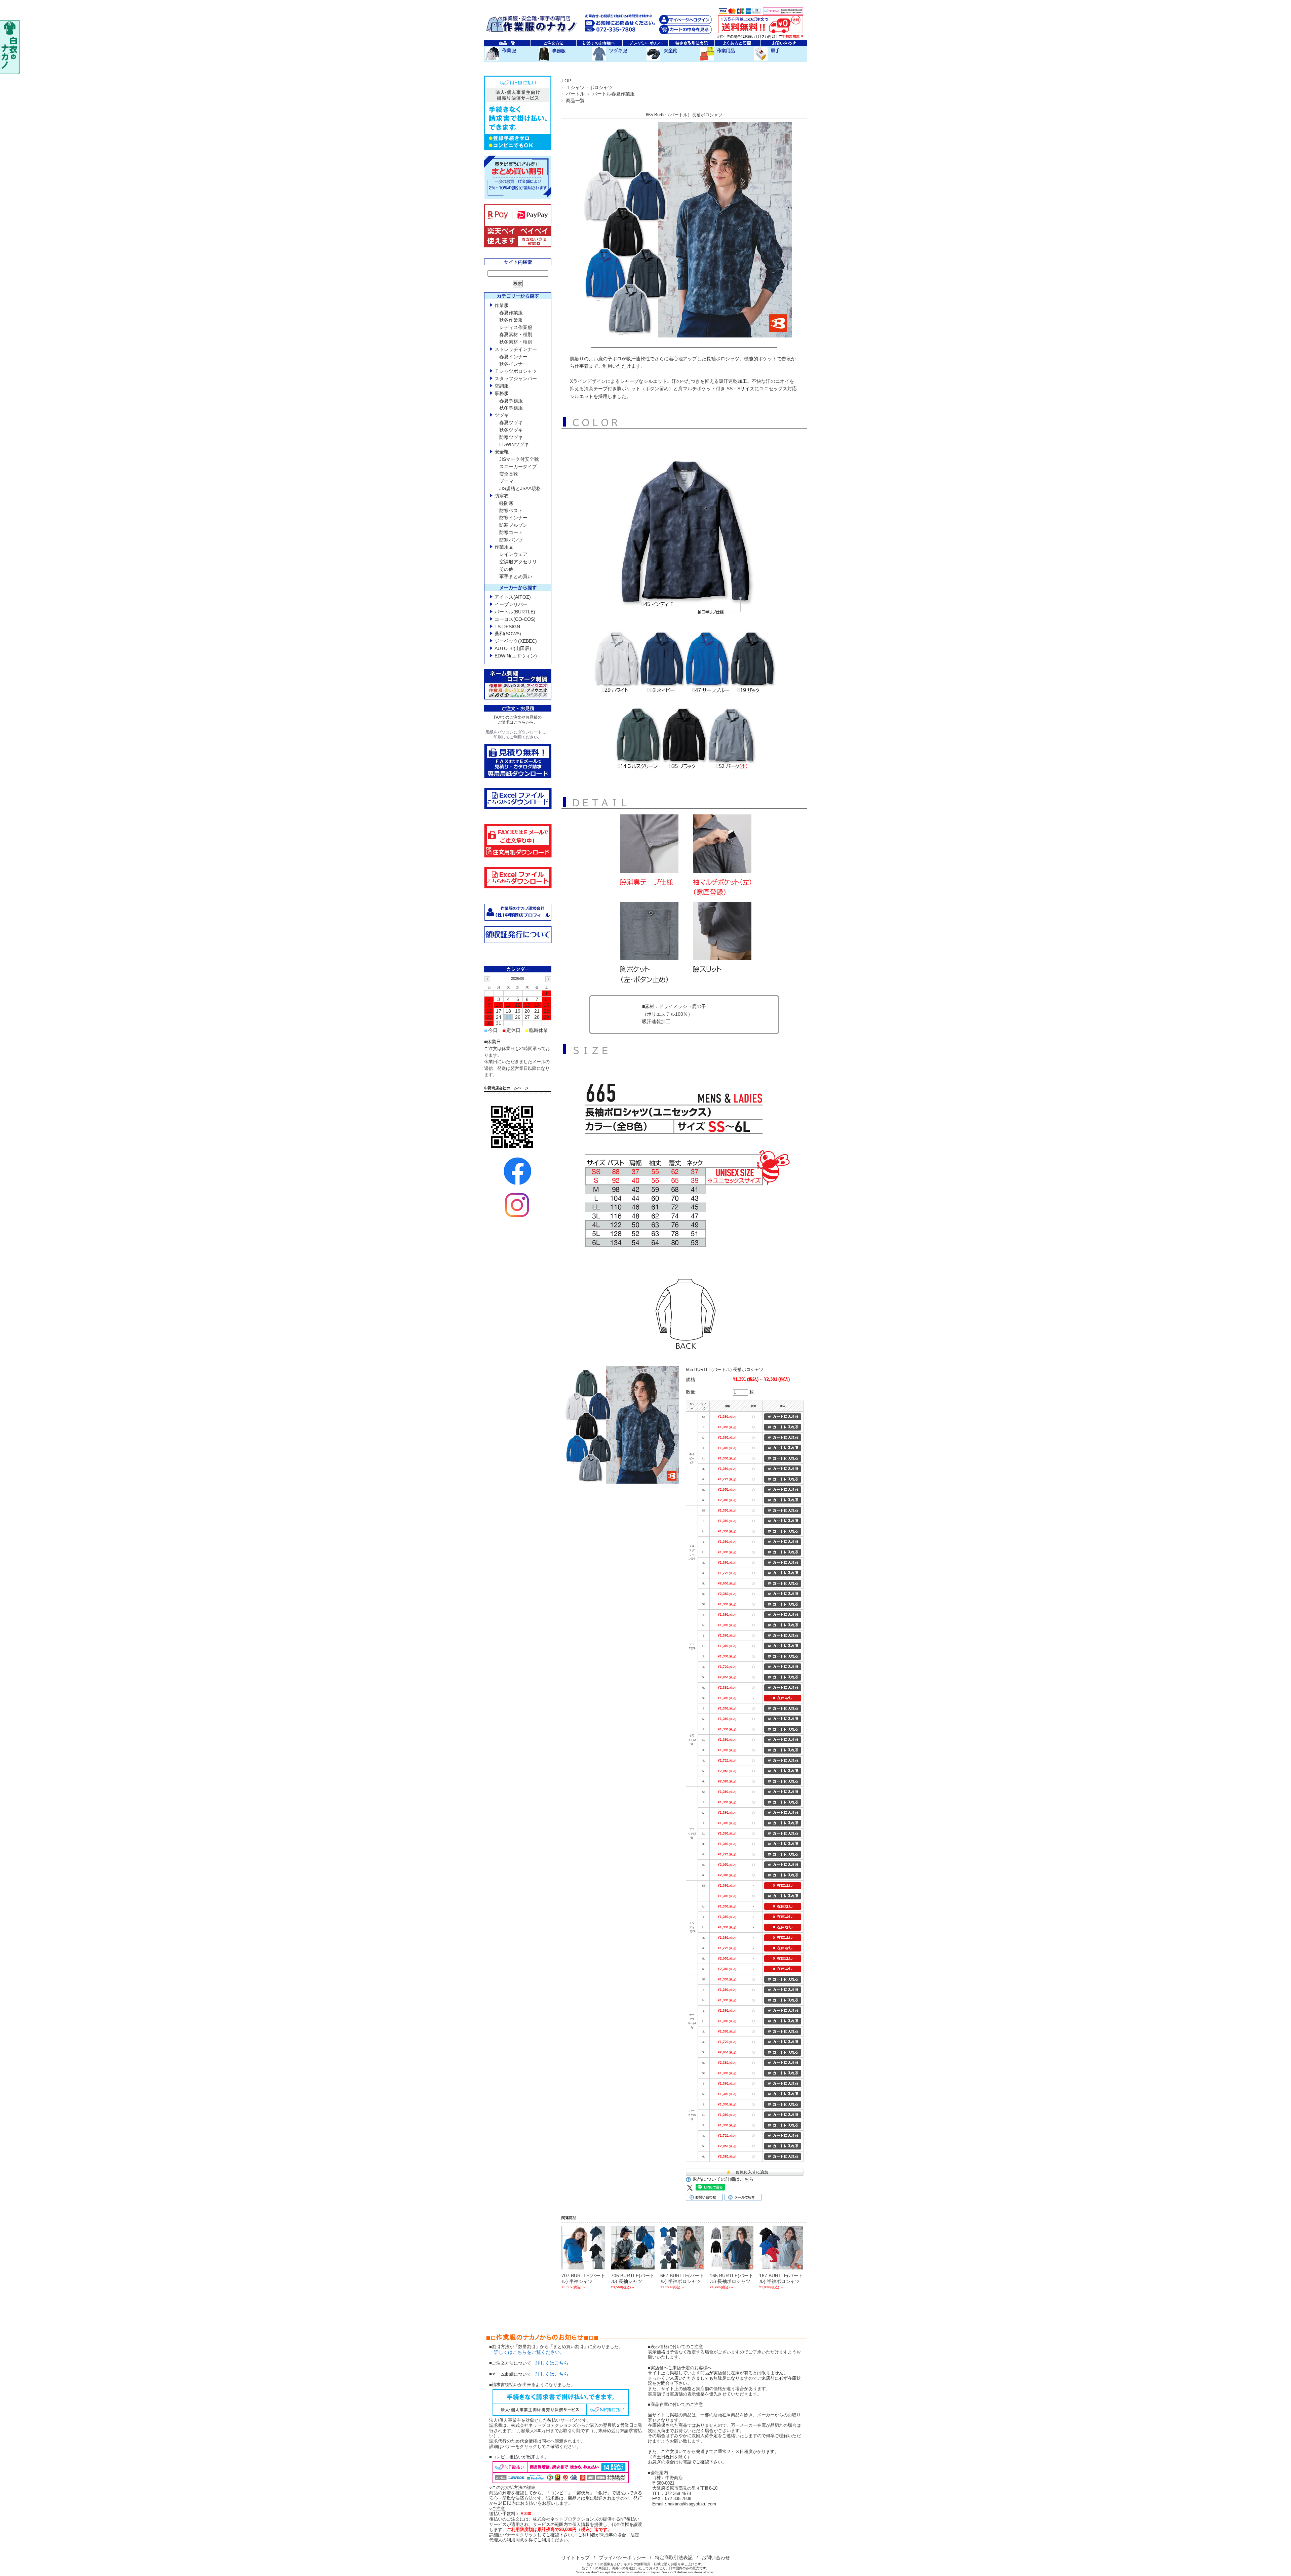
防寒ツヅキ (511, 437)
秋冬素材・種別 (516, 342)
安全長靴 (509, 474)
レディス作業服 (516, 327)
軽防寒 (506, 503)
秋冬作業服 (511, 320)
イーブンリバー (511, 604)
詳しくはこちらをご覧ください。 (527, 2352)
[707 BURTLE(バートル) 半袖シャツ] (583, 2248)
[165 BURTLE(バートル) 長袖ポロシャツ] (732, 2248)
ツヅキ (502, 415)
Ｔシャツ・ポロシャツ (589, 87)
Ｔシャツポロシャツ (516, 371)
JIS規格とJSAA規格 (520, 488)
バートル (575, 94)
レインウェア (513, 554)
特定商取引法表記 (674, 2558)
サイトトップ (576, 2558)
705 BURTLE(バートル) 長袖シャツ (633, 2278)
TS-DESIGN (507, 627)
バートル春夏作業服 (614, 94)
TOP (566, 81)
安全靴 (502, 452)
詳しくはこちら (552, 2363)
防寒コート (511, 532)
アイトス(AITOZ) (513, 597)
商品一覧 (575, 100)
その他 (506, 569)
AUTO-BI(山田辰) (513, 648)
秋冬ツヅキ (511, 430)
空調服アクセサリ (518, 562)
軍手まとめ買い (516, 576)
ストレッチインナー (516, 349)
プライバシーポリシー (622, 2558)
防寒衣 (502, 496)
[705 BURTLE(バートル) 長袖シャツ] (633, 2248)
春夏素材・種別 (516, 334)
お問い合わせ (716, 2558)
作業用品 (504, 547)
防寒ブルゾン (513, 525)
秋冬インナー (513, 364)
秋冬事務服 (511, 408)
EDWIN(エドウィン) (516, 656)
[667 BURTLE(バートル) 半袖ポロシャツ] (682, 2248)
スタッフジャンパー (516, 378)
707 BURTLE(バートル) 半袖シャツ (583, 2278)
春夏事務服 (511, 401)
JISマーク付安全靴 (519, 459)
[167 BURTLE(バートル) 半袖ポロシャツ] (781, 2248)
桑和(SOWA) (508, 634)
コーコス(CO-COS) (515, 619)
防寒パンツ (511, 540)
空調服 (502, 386)
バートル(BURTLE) (515, 612)
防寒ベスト (511, 511)
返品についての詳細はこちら (723, 2179)
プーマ (506, 481)
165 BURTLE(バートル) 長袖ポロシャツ (732, 2278)
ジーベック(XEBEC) (516, 641)
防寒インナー (513, 518)
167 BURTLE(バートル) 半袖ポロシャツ (781, 2278)
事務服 (502, 393)
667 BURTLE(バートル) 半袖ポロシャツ (682, 2278)
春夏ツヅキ (511, 422)
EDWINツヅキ (514, 444)
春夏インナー (513, 357)
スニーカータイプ (518, 467)
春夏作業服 (511, 313)
